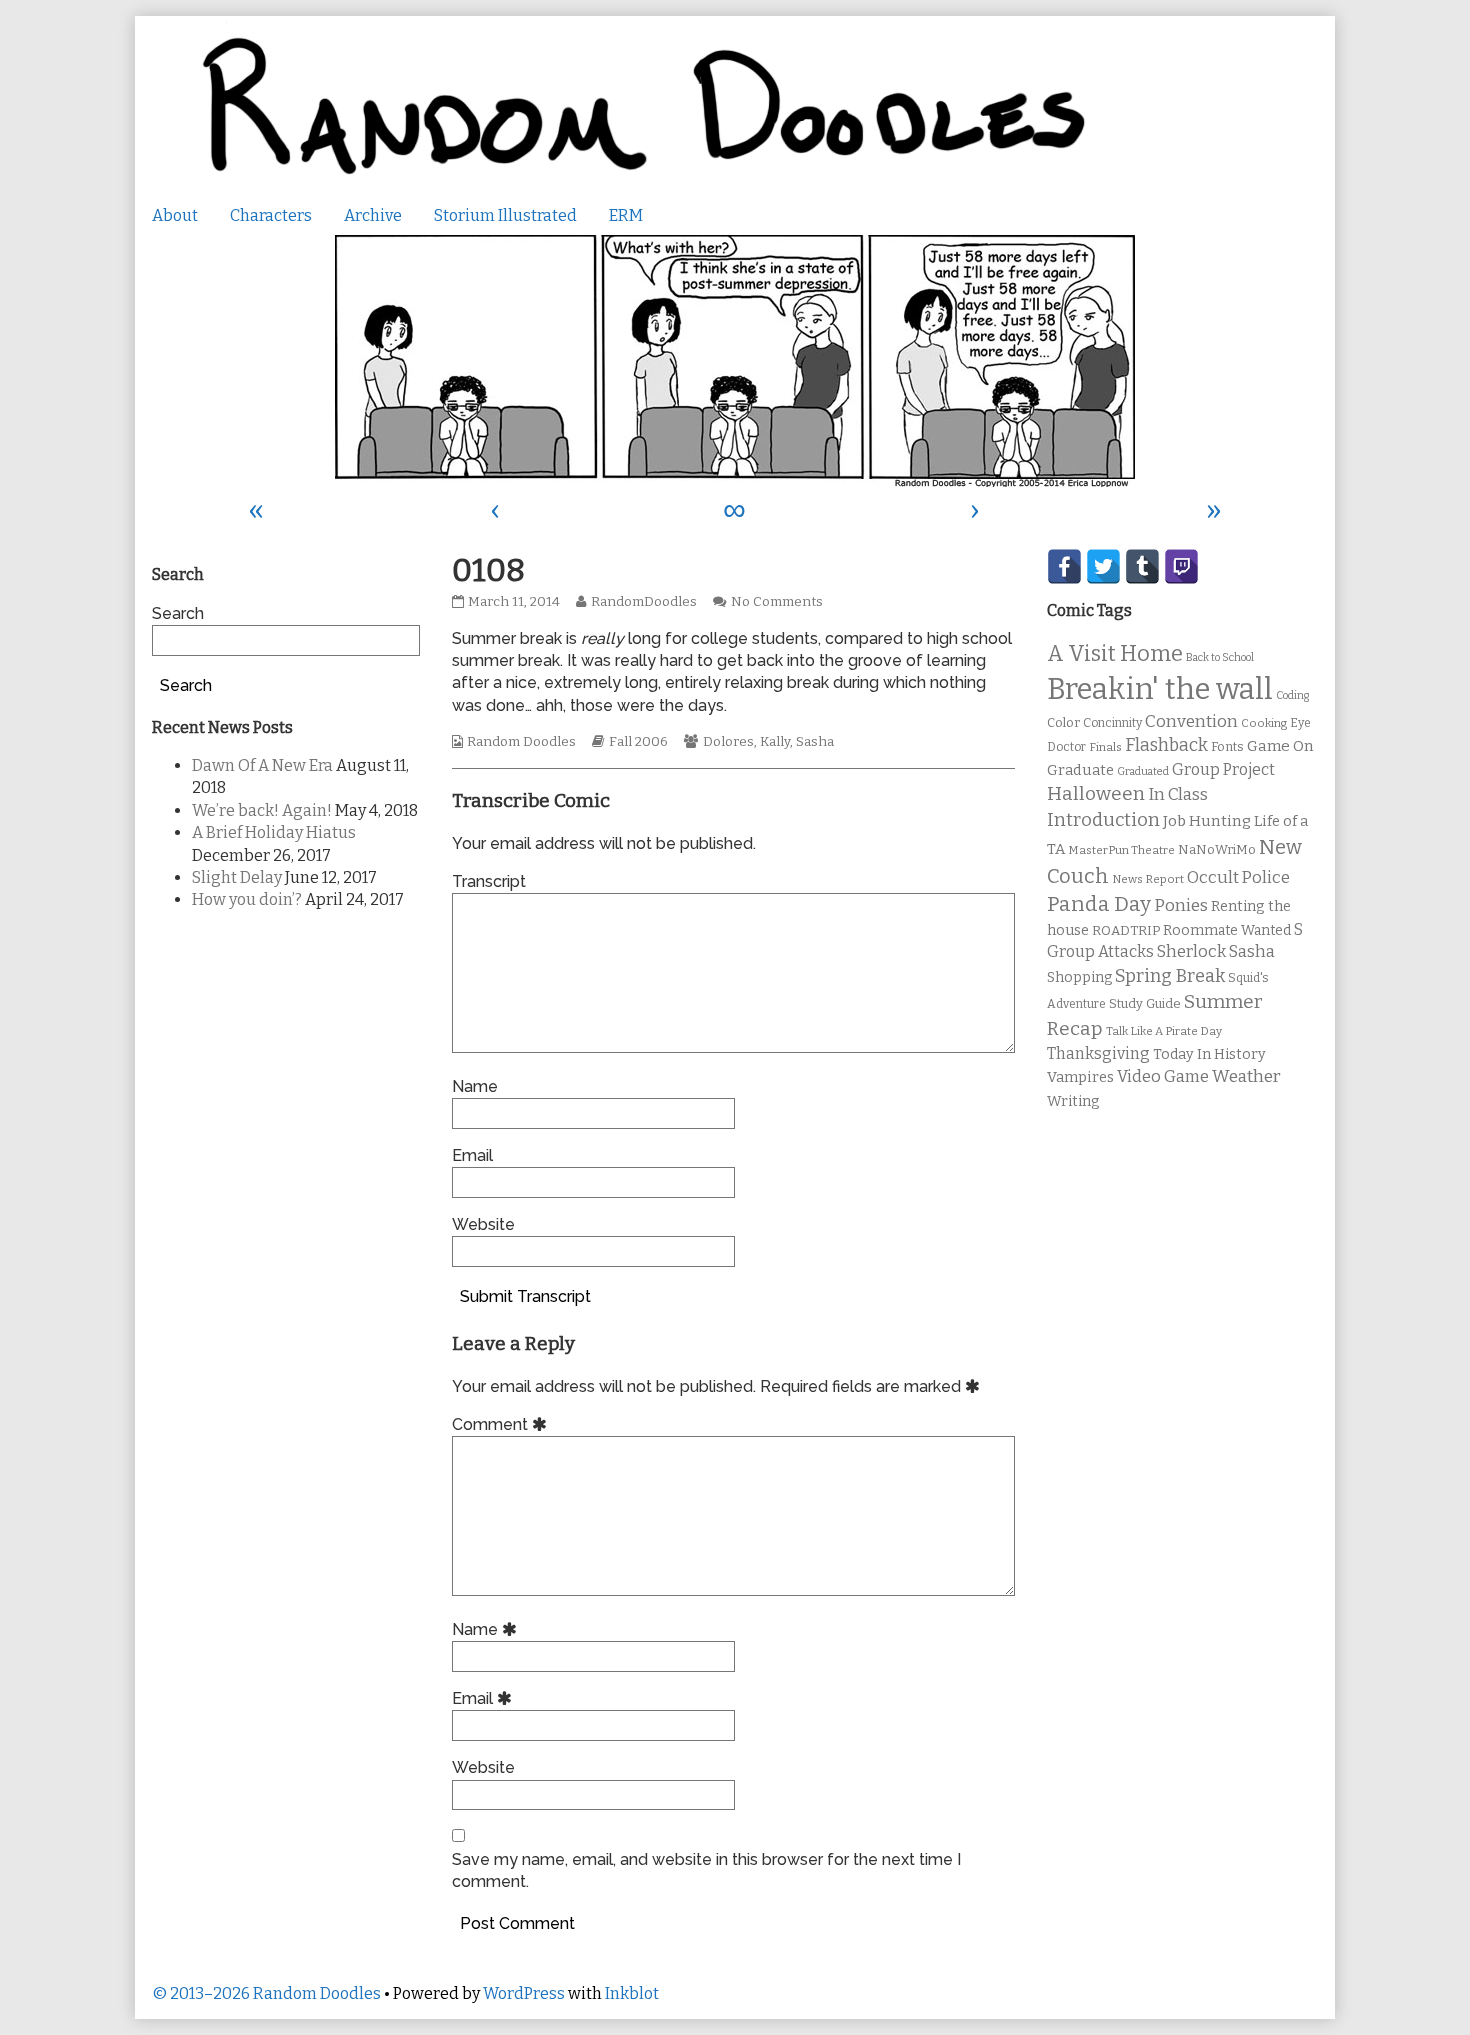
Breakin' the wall (1160, 689)
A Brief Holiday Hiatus (274, 832)
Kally (775, 742)
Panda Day (1099, 904)
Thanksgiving (1098, 1053)
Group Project (1223, 769)
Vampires (1080, 1077)
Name (475, 1086)
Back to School (1220, 657)
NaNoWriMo (1217, 849)
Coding (1292, 695)
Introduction (1103, 820)
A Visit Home (1115, 654)
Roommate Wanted (1227, 930)
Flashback (1166, 745)
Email (472, 1155)
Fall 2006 (638, 742)
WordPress (524, 1993)
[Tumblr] (1142, 566)
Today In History (1209, 1054)
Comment (502, 1424)
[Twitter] (1103, 566)
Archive (373, 215)
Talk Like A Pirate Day (1164, 1031)
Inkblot (632, 1993)
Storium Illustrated (505, 215)
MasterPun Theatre (1121, 850)
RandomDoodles (643, 602)
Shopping (1079, 977)
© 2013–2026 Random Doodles (266, 1993)
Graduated (1143, 771)
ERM (626, 215)
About (175, 215)
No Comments (777, 602)
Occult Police (1238, 877)
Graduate (1080, 770)
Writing (1073, 1101)
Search (178, 613)
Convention (1191, 721)
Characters (271, 215)
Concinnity (1112, 723)
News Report (1148, 879)
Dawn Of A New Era (262, 765)
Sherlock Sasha (1216, 951)
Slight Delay (237, 877)
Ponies (1181, 905)
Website (483, 1224)
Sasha (815, 742)
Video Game (1163, 1076)
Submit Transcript (525, 1296)
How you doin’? (247, 899)
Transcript (489, 881)
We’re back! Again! (262, 810)
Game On (1280, 746)
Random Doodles (521, 742)
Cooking (1264, 723)
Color (1063, 722)
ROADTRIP (1126, 931)
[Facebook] (1064, 566)
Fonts (1227, 746)
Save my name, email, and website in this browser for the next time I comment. (706, 1870)
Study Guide (1145, 1003)
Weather (1246, 1076)
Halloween (1096, 793)
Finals (1105, 747)
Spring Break (1170, 976)
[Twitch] (1181, 566)
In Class (1178, 794)
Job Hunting (1207, 821)
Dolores (728, 742)
